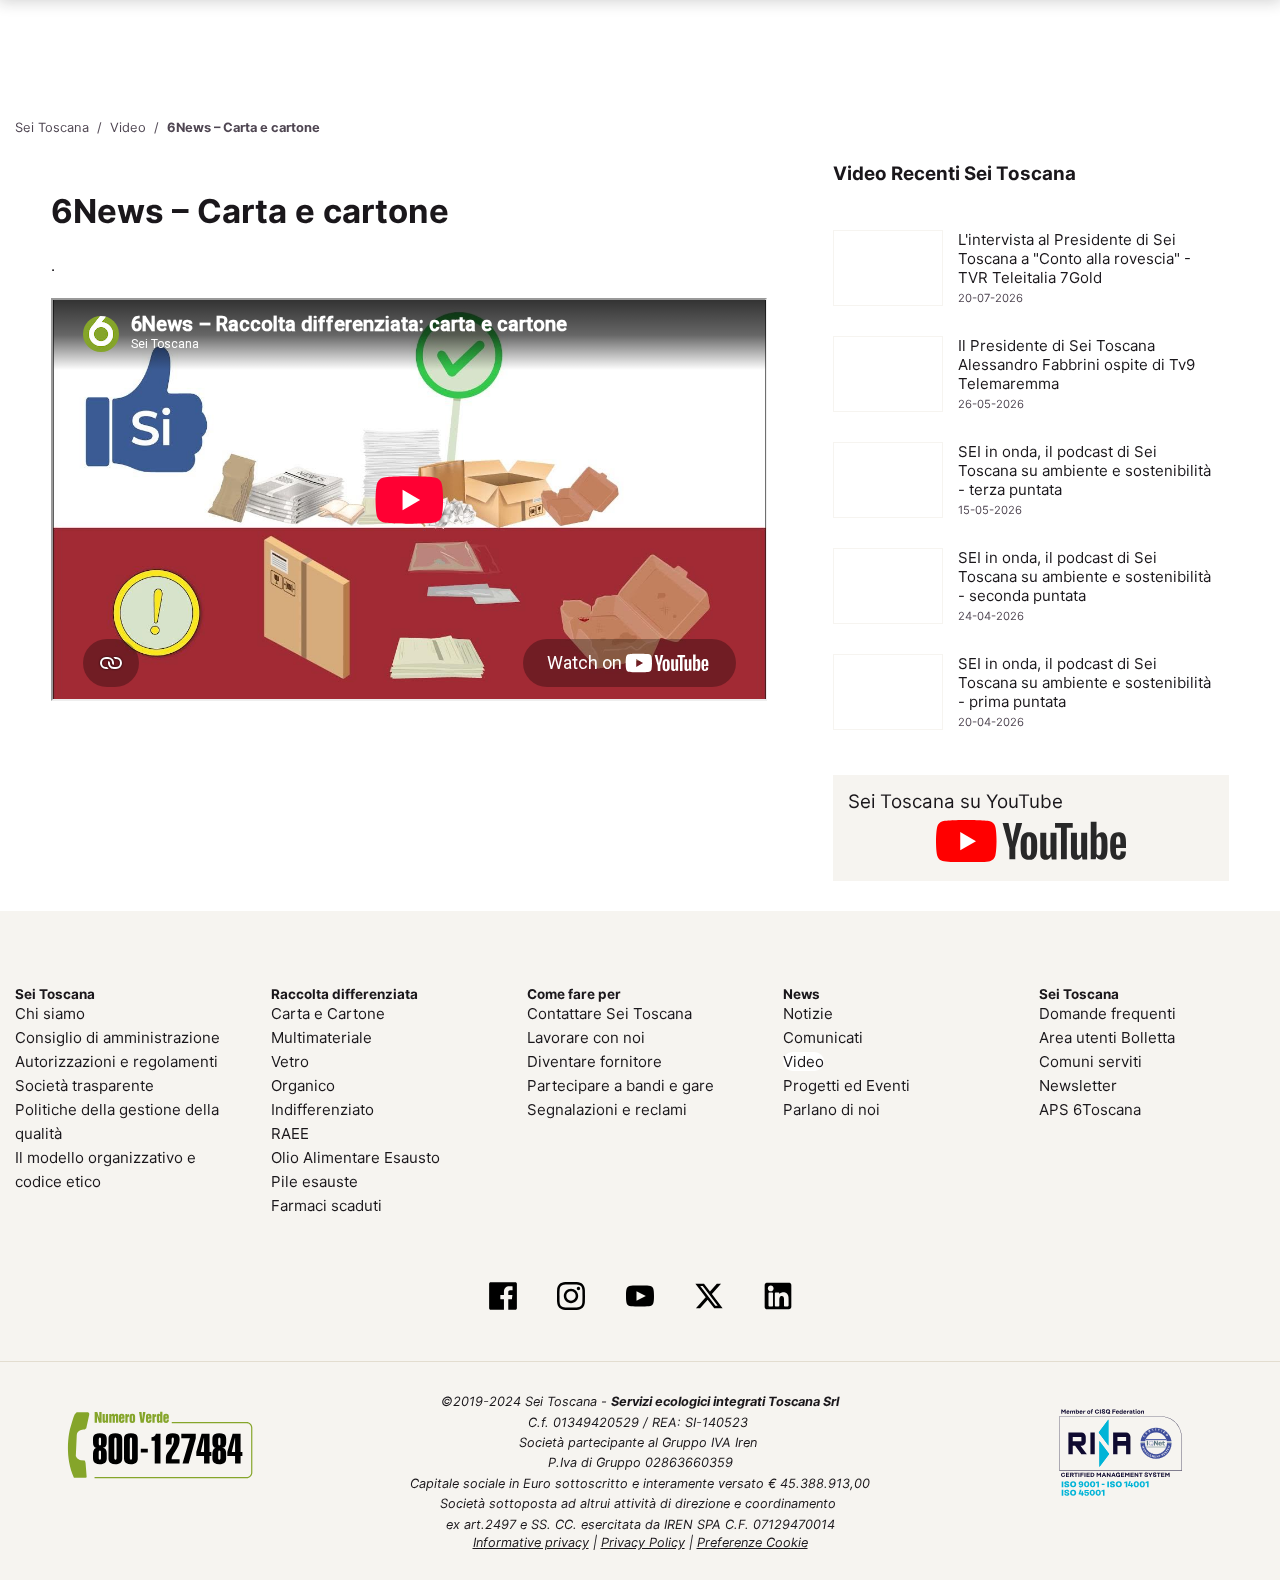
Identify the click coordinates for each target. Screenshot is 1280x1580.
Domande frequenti (1107, 1013)
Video (803, 1061)
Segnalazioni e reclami (607, 1109)
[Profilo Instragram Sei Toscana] (571, 1297)
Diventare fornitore (594, 1061)
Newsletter (1078, 1085)
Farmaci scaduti (326, 1205)
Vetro (290, 1061)
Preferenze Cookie (752, 1542)
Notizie (808, 1013)
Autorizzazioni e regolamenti (116, 1061)
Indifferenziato (322, 1109)
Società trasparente (84, 1085)
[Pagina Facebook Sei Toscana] (502, 1297)
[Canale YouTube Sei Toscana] (640, 1297)
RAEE (290, 1133)
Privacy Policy (643, 1542)
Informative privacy (531, 1542)
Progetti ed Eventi (846, 1085)
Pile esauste (314, 1181)
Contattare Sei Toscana (609, 1013)
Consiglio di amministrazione (117, 1037)
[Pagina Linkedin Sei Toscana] (777, 1297)
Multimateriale (321, 1037)
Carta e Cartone (328, 1013)
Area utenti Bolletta (1107, 1037)
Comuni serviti (1090, 1061)
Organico (303, 1085)
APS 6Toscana (1090, 1109)
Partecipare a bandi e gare (620, 1085)
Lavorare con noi (586, 1037)
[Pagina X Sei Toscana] (708, 1297)
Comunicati (823, 1037)
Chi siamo (50, 1013)
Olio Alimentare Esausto (355, 1157)
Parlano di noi (831, 1109)
